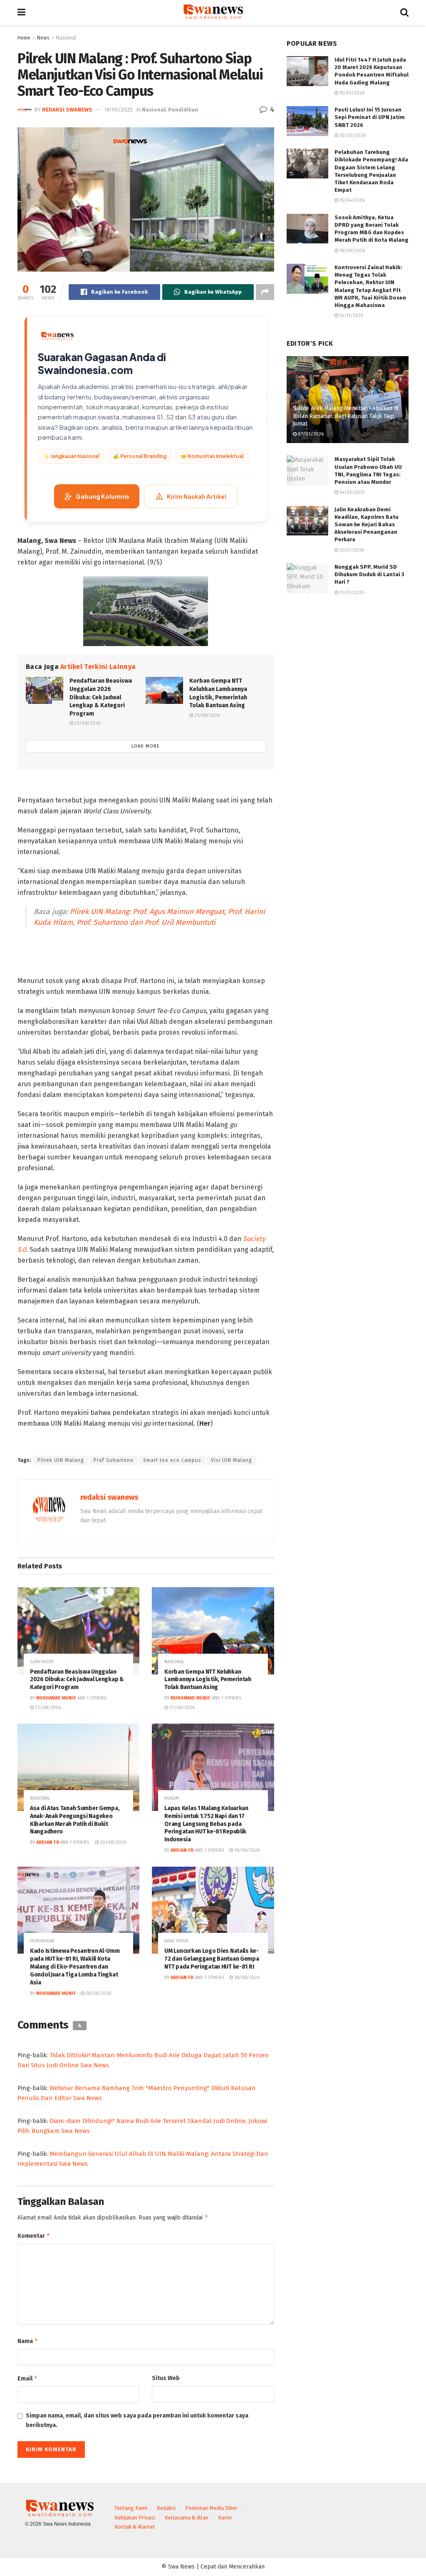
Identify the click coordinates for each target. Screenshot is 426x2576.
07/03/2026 (310, 434)
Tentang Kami (131, 2508)
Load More (146, 746)
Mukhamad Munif (56, 1698)
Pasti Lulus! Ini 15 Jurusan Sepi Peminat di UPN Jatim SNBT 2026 (370, 117)
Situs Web (166, 2378)
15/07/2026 (351, 550)
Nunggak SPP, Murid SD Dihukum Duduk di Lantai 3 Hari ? (369, 574)
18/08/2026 (246, 1850)
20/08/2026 (112, 1842)
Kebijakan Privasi (135, 2518)
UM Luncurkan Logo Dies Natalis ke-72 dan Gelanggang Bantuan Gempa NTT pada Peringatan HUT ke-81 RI (212, 1959)
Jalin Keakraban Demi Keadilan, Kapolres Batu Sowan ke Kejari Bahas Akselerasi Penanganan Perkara (367, 525)
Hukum (172, 1798)
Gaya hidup (42, 1662)
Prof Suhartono (114, 1460)
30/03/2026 (352, 135)
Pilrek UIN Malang (61, 1460)
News (43, 38)
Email (28, 2378)
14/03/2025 (351, 492)
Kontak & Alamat (135, 2527)
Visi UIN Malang (232, 1460)
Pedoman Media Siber (211, 2508)
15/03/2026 (351, 93)
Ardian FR (48, 1842)
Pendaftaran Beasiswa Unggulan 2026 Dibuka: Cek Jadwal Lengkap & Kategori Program (101, 697)
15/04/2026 (351, 200)
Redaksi (166, 2508)
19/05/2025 (119, 110)
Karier (225, 2518)
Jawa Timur (176, 1941)
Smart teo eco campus (172, 1460)
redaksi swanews (67, 110)
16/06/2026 (352, 251)
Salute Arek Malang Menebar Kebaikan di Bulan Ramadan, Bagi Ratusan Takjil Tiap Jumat (346, 416)
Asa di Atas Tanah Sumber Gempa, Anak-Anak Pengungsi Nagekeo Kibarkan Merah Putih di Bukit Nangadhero (75, 1820)
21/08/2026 (206, 715)
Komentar (34, 2235)
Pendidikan (183, 110)
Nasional (66, 38)
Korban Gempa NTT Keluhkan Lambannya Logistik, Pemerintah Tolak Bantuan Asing (208, 1680)
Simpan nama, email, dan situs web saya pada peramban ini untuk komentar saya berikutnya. (137, 2420)
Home (24, 38)
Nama (28, 2341)
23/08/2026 (87, 723)
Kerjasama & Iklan (187, 2518)
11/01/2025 (351, 593)
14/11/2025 (350, 316)
